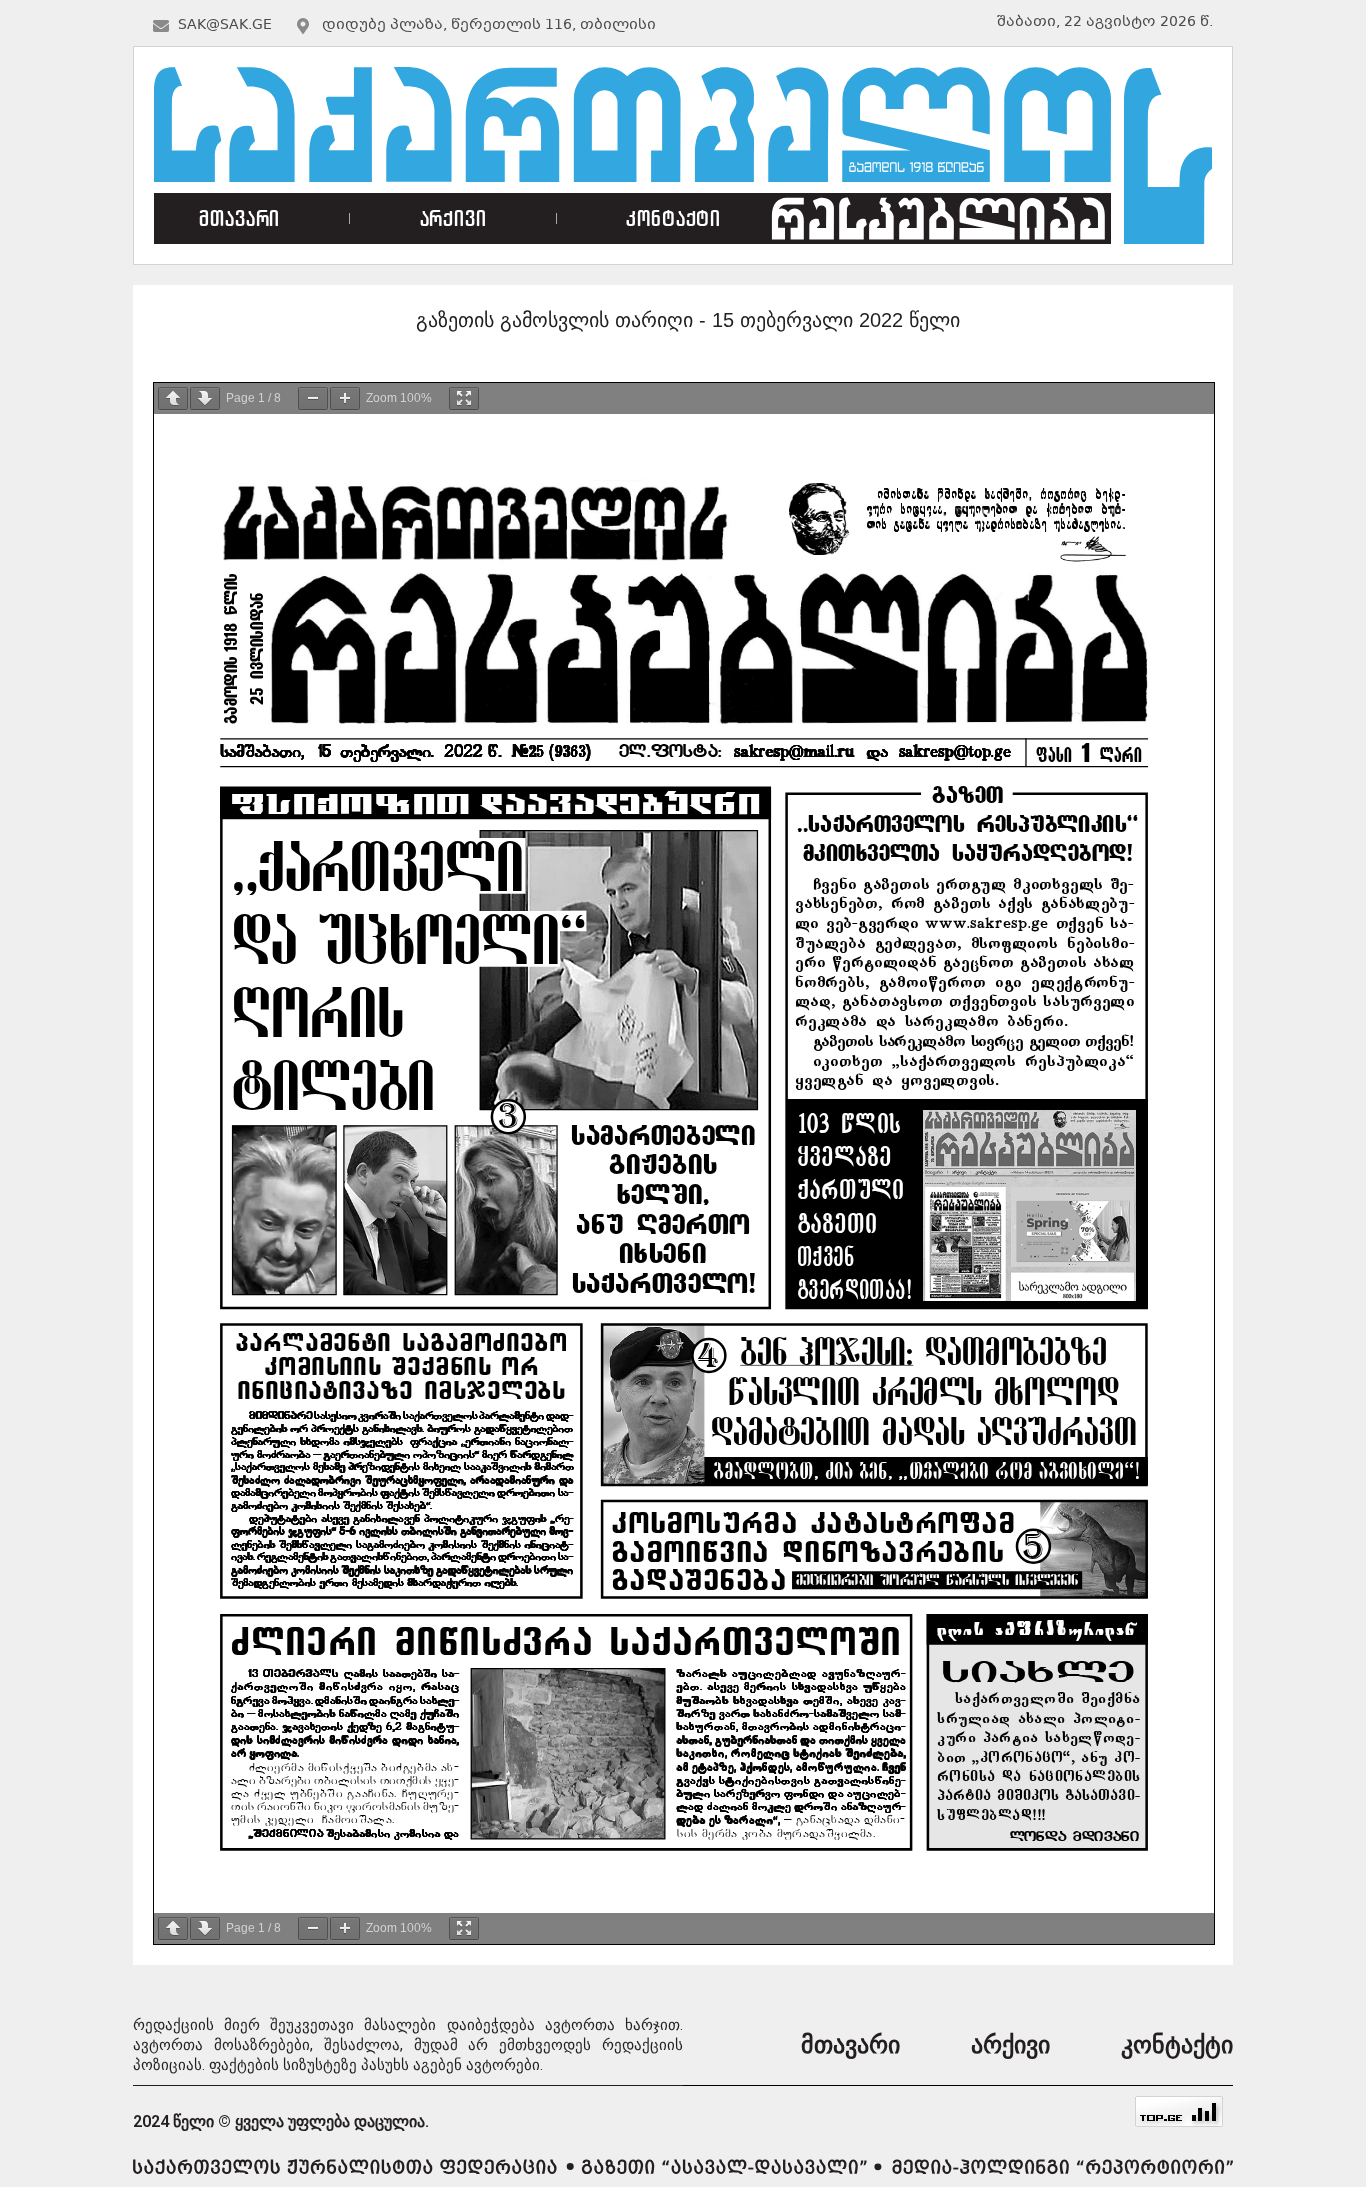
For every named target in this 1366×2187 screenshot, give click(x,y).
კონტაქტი (673, 218)
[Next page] (205, 398)
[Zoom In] (345, 398)
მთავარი (239, 218)
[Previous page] (173, 398)
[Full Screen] (464, 398)
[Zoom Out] (313, 398)
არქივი (453, 218)
